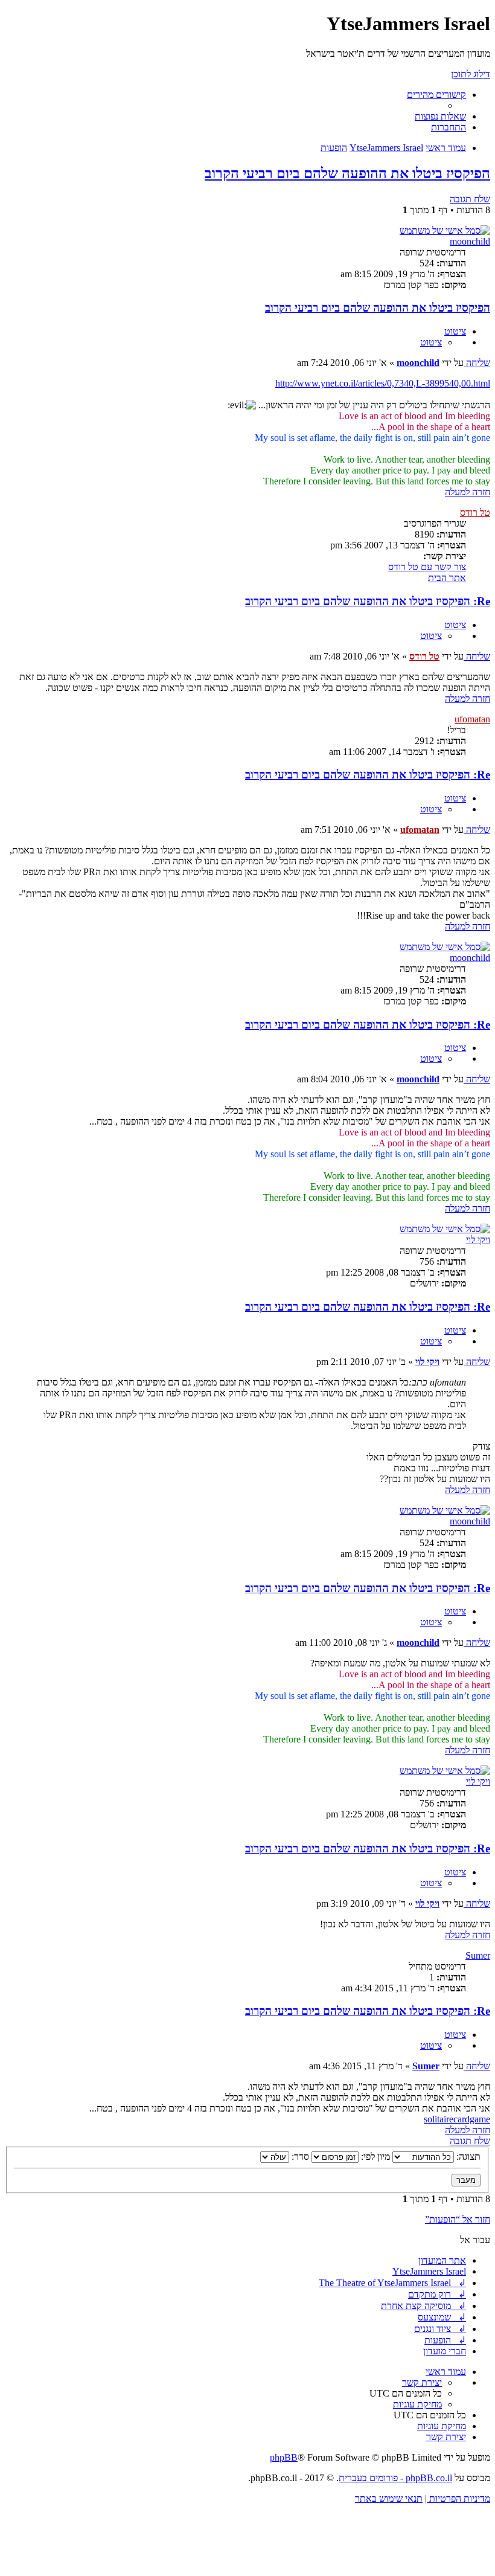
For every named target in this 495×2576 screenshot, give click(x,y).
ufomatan (472, 719)
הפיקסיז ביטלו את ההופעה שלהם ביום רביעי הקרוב (347, 173)
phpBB (284, 2457)
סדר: (299, 2157)
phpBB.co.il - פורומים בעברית (395, 2478)
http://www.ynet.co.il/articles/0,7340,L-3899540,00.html (383, 383)
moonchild (470, 241)
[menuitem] (440, 116)
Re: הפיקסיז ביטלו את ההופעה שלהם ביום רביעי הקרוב (368, 601)
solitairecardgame (457, 2119)
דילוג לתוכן (471, 74)
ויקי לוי (478, 1240)
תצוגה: (467, 2157)
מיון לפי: (374, 2157)
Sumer (478, 1955)
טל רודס (475, 512)
